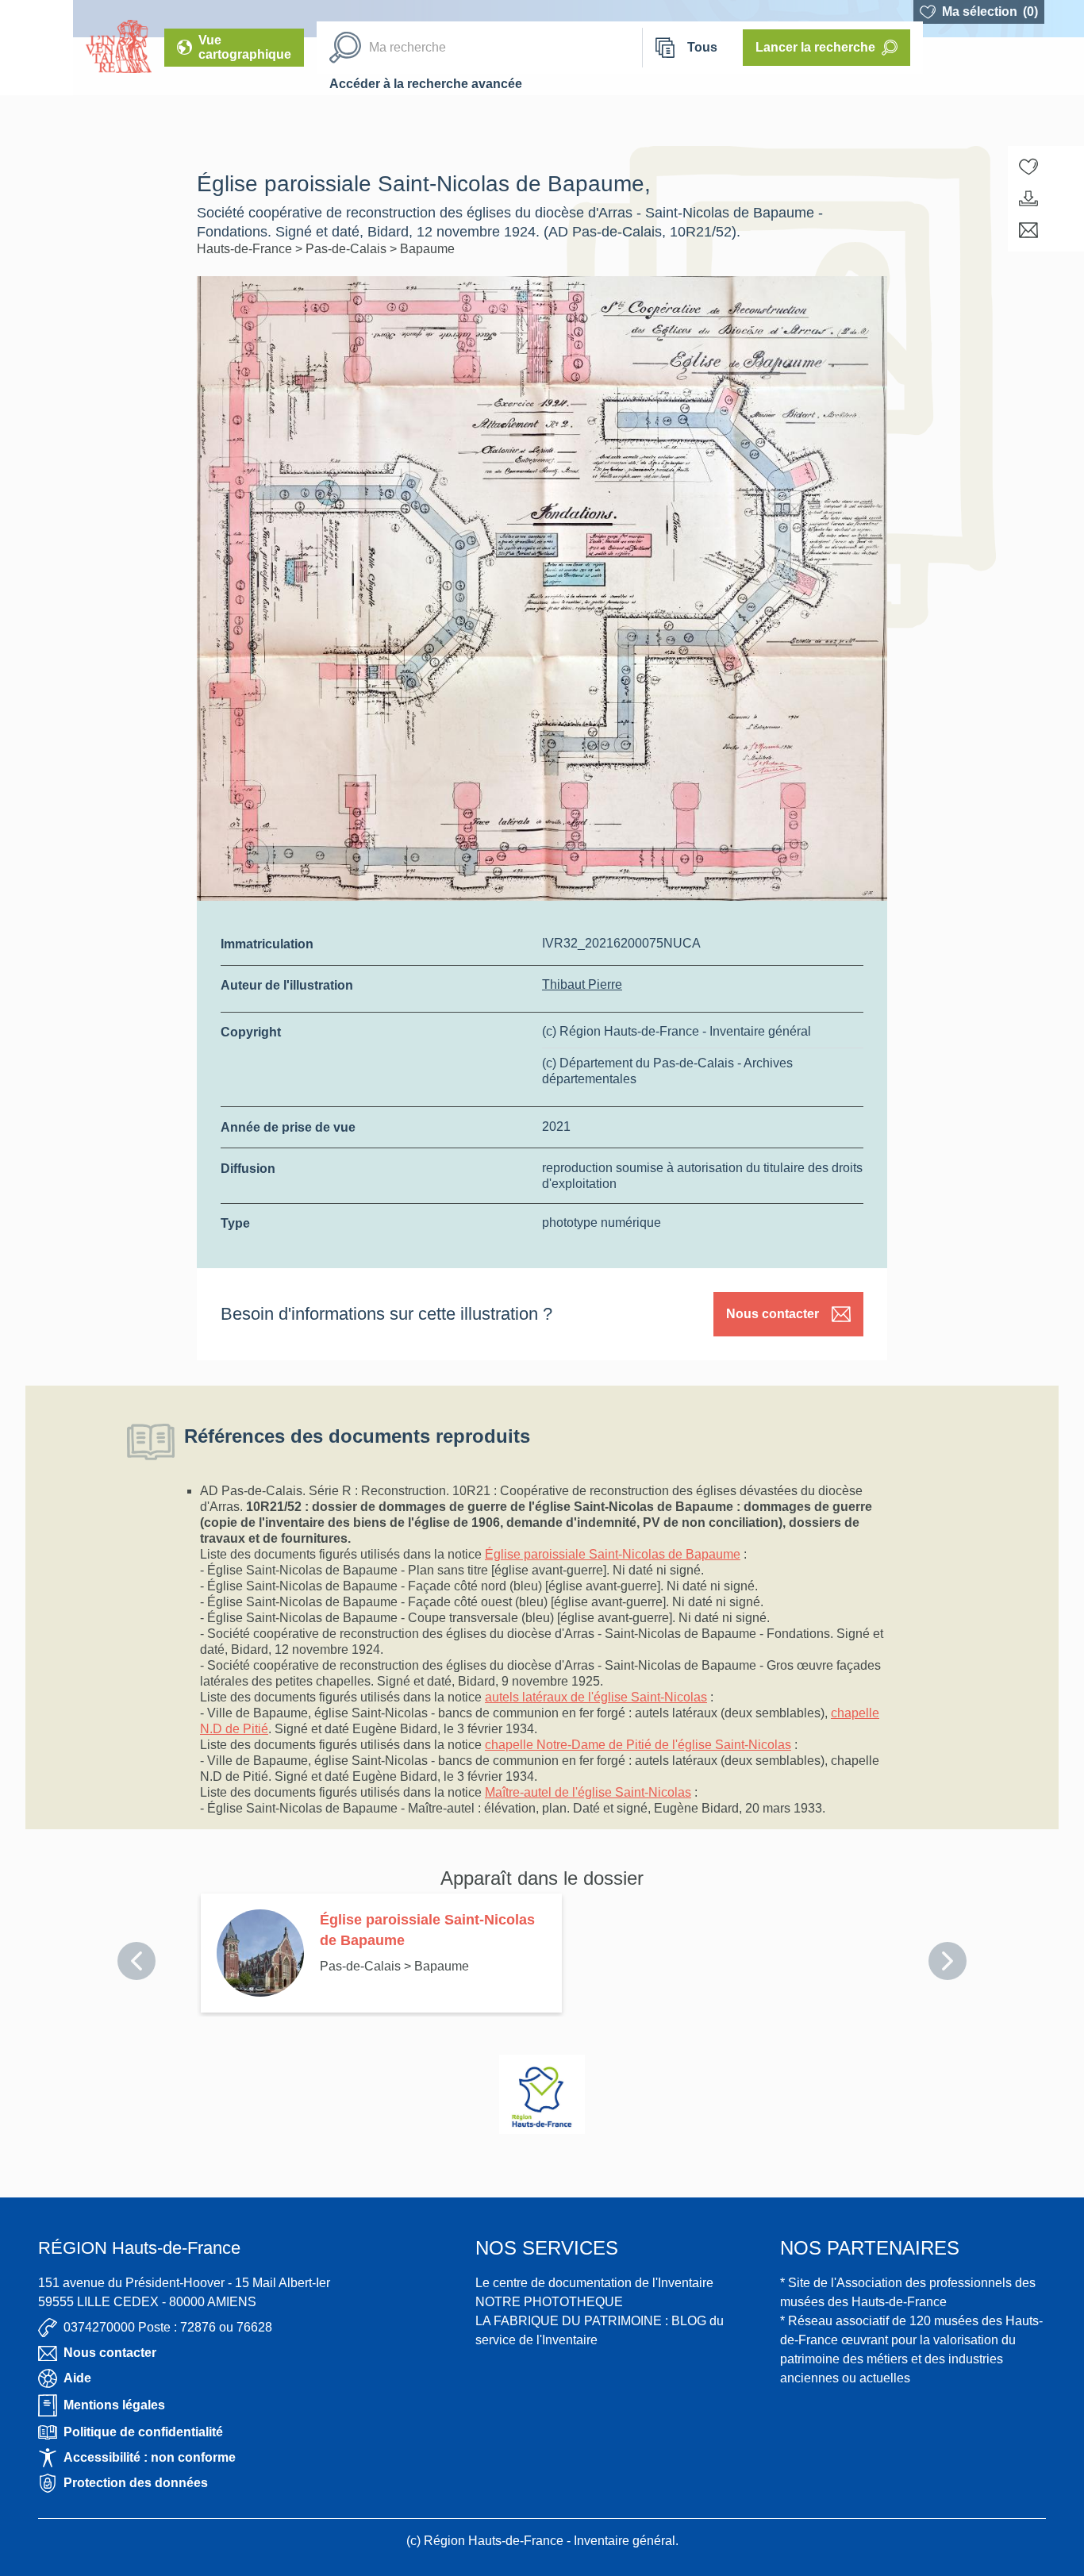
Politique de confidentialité (143, 2432)
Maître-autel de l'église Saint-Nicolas (588, 1792)
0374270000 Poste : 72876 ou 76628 (168, 2327)
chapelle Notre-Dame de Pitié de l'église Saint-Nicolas (638, 1745)
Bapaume (427, 249)
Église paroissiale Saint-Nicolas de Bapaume (613, 1554)
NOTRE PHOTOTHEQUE (549, 2302)
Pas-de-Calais (348, 249)
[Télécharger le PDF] (1028, 198)
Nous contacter (773, 1314)
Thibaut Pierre (582, 984)
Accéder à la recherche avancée (426, 84)
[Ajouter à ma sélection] (1028, 167)
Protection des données (136, 2483)
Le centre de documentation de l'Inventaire (594, 2283)
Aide (77, 2378)
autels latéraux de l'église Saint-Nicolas (596, 1697)
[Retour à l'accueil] (37, 48)
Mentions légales (114, 2405)
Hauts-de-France (246, 249)
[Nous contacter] (1028, 230)
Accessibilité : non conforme (150, 2457)
